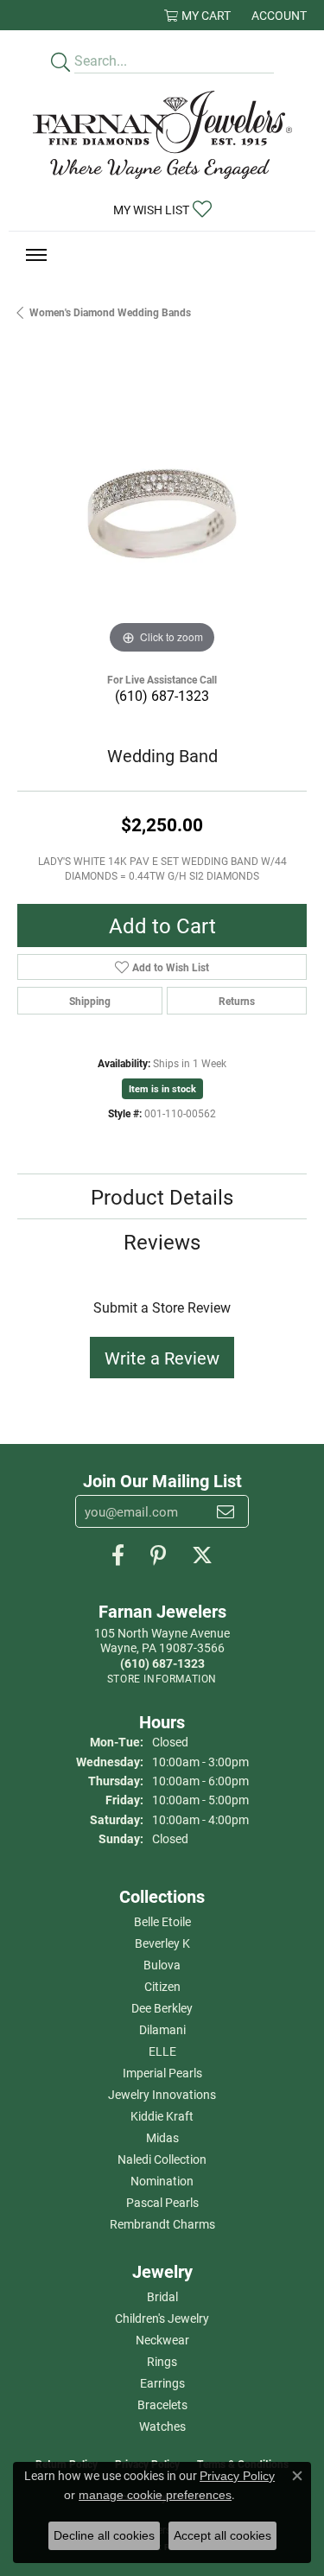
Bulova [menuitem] (162, 1965)
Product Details (162, 1197)
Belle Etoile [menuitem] (162, 1921)
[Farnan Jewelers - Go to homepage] (162, 135)
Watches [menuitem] (162, 2426)
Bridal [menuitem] (162, 2296)
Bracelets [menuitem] (162, 2404)
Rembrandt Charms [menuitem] (162, 2224)
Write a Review (162, 1358)
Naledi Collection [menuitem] (162, 2159)
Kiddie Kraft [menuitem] (162, 2116)
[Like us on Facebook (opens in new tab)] (118, 1555)
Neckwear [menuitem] (162, 2340)
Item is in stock (162, 1088)
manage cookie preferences (155, 2495)
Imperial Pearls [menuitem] (162, 2073)
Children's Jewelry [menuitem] (162, 2318)
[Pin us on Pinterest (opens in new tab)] (158, 1555)
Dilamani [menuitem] (162, 2029)
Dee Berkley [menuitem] (162, 2008)
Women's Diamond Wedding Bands (110, 312)
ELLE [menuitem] (162, 2051)
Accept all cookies (222, 2535)
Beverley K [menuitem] (162, 1943)
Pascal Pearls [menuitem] (162, 2202)
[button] (197, 15)
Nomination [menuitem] (162, 2181)
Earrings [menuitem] (162, 2383)
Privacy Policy (237, 2476)
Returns (237, 1001)
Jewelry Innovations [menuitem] (162, 2094)
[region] (162, 514)
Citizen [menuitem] (162, 1986)
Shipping (90, 1001)
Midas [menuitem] (162, 2137)
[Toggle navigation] (36, 255)
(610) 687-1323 (162, 695)
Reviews (162, 1242)
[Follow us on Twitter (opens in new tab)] (202, 1555)
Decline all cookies (104, 2535)
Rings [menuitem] (162, 2361)
